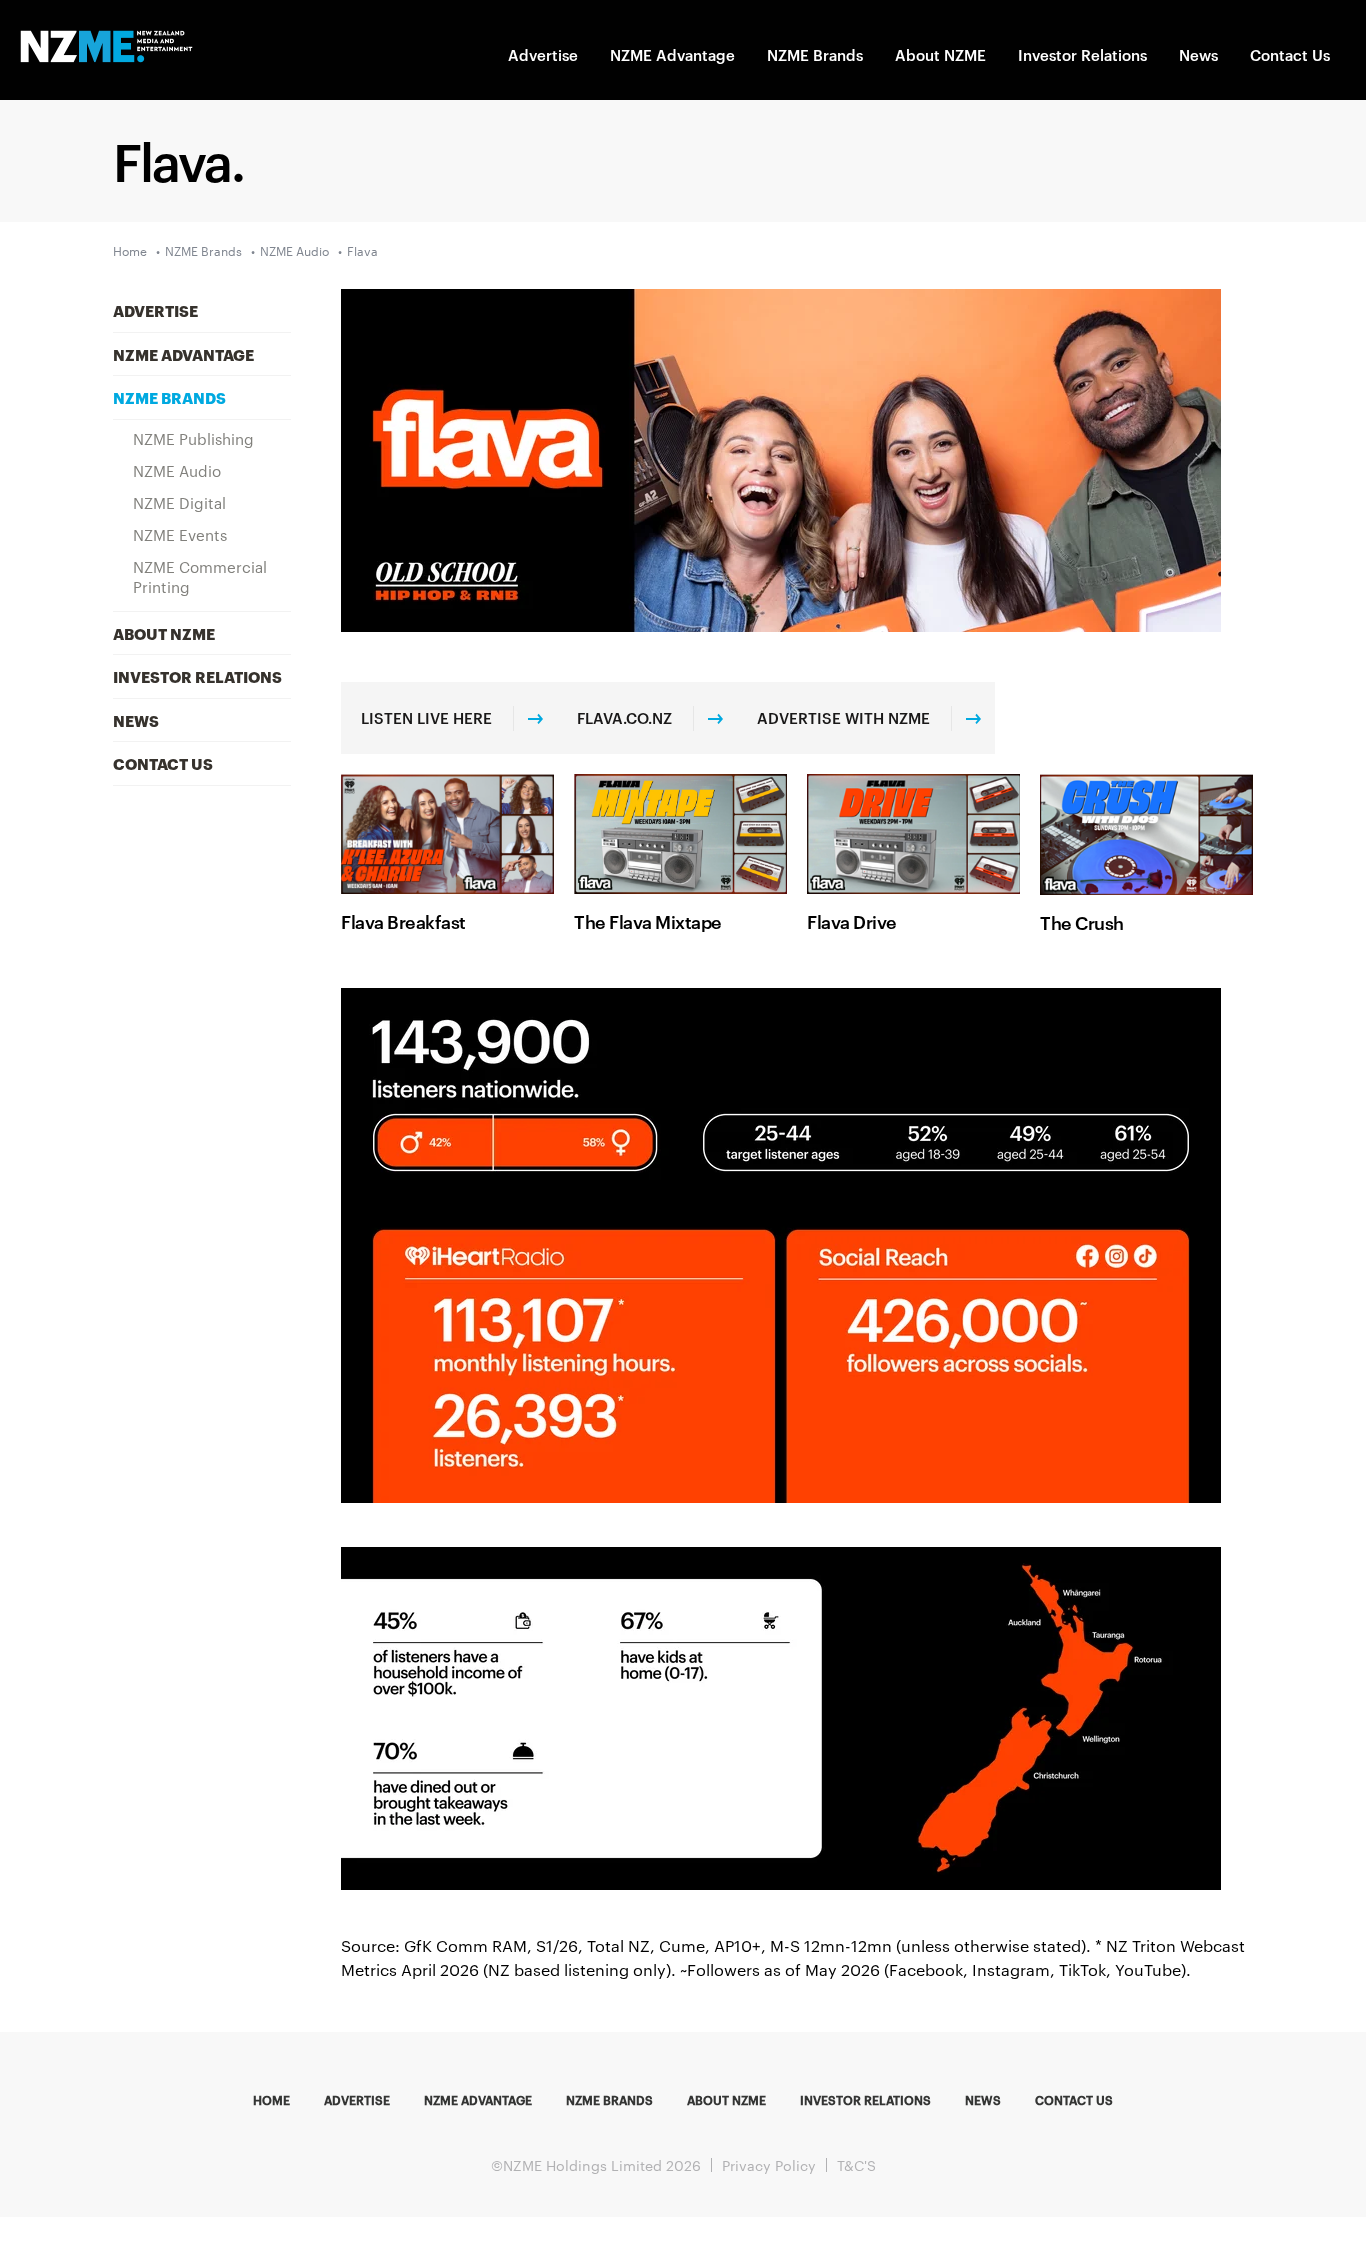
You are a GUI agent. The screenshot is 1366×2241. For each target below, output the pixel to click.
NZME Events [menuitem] (180, 534)
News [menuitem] (136, 720)
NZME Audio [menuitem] (177, 470)
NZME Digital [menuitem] (179, 502)
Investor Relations (1082, 54)
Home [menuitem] (271, 2099)
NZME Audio (294, 250)
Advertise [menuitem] (155, 310)
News (1198, 54)
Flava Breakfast (403, 920)
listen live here (426, 717)
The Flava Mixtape (648, 920)
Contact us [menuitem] (1074, 2099)
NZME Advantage (672, 54)
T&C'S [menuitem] (856, 2165)
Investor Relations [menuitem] (197, 676)
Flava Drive (852, 920)
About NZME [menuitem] (164, 633)
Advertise (543, 54)
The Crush (1082, 921)
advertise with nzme (843, 717)
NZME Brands (815, 54)
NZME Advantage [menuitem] (183, 354)
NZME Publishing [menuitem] (193, 438)
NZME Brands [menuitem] (169, 397)
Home (130, 250)
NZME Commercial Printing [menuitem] (200, 576)
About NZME (940, 54)
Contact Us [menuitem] (163, 763)
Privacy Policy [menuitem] (769, 2165)
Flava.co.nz (624, 717)
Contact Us (1290, 54)
